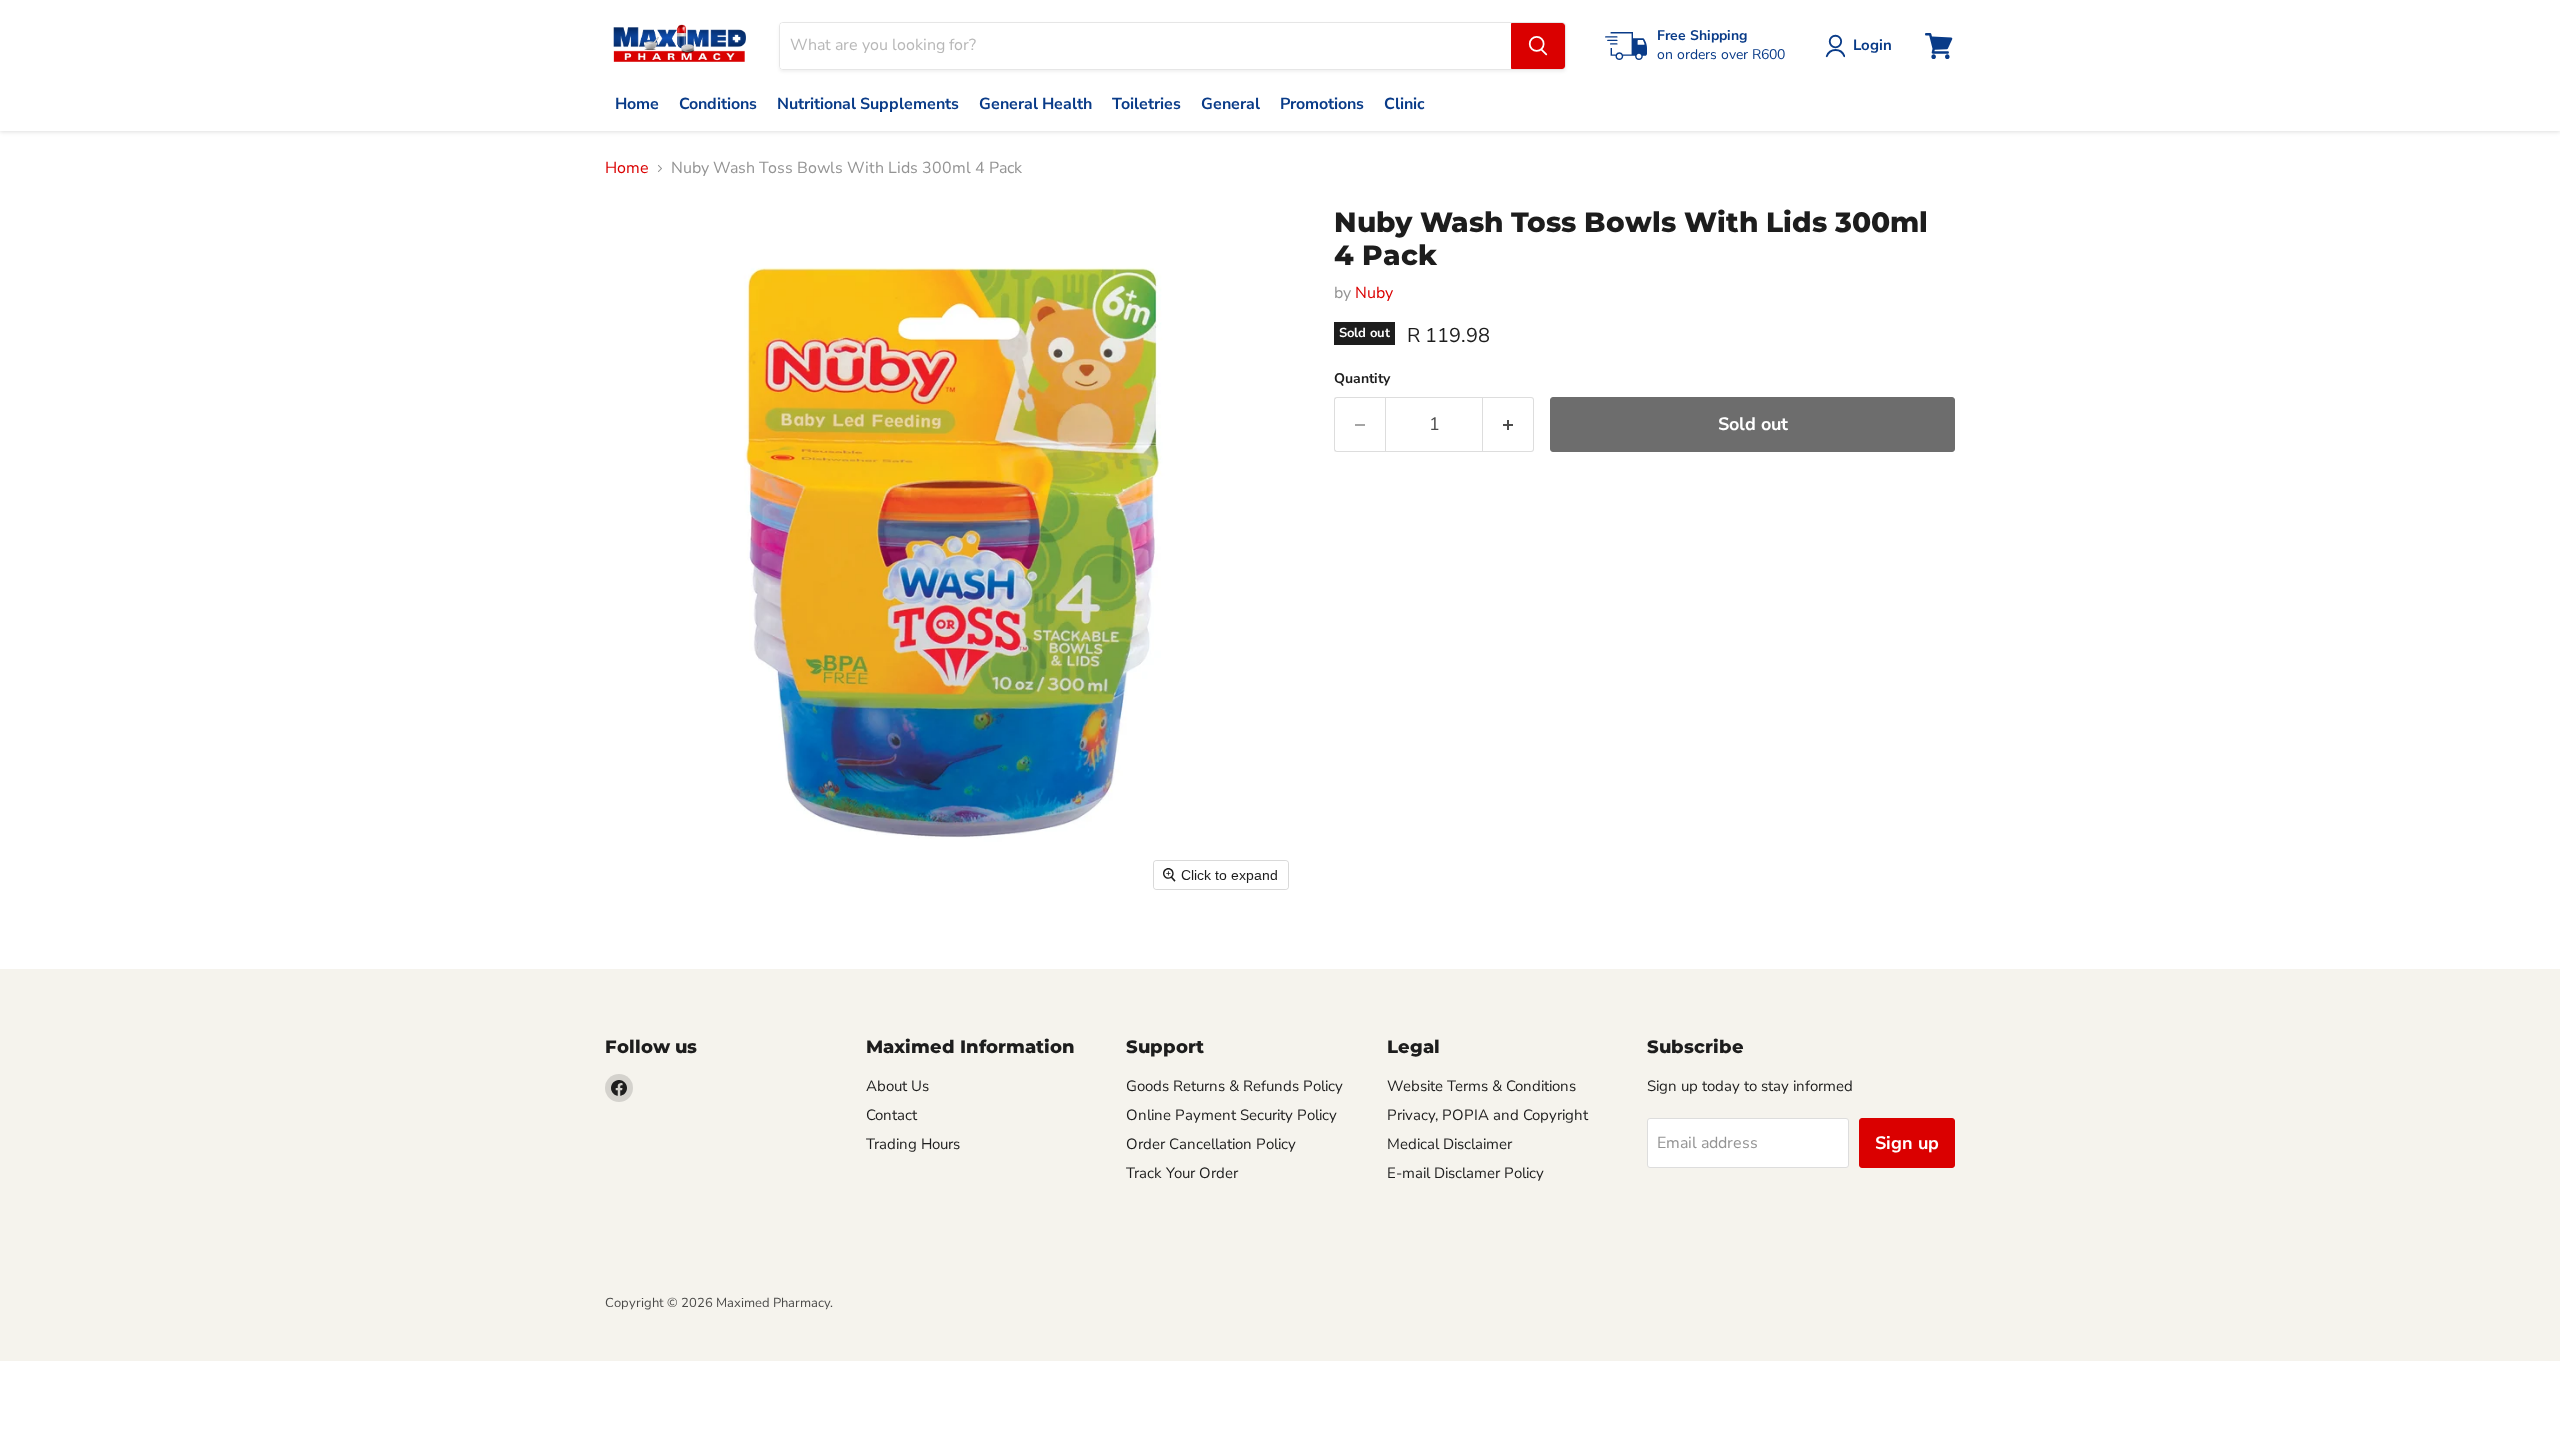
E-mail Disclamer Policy (1465, 1173)
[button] (1862, 46)
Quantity (1362, 379)
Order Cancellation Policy (1211, 1144)
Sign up (1907, 1143)
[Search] (1538, 46)
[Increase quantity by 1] (1508, 424)
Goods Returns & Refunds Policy (1234, 1086)
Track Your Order (1182, 1173)
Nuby (1374, 293)
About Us (897, 1086)
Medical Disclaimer (1449, 1144)
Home (627, 168)
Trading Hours (913, 1144)
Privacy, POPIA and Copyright (1487, 1115)
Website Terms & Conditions (1481, 1086)
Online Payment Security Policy (1231, 1115)
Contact (891, 1115)
